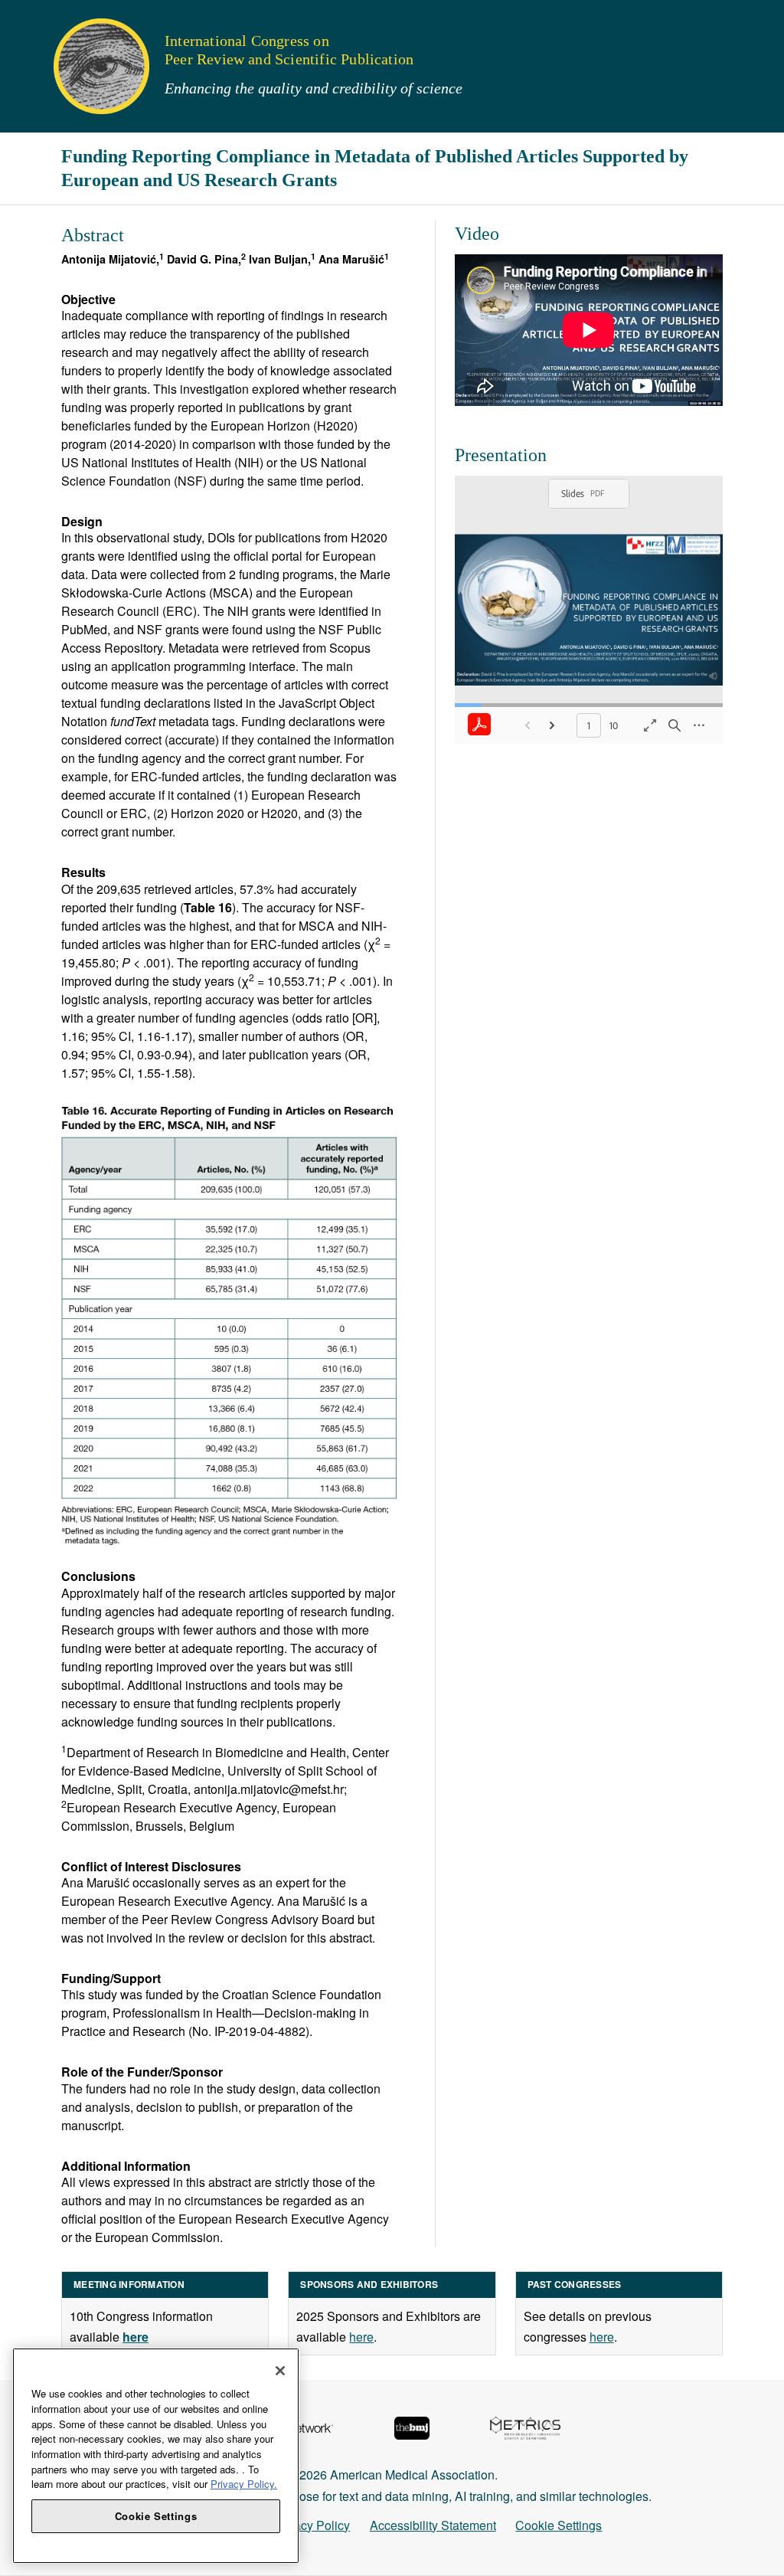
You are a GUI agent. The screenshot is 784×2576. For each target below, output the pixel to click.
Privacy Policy (311, 2525)
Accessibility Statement (433, 2525)
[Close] (280, 2371)
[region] (156, 2456)
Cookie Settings (559, 2525)
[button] (22, 19)
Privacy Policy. (244, 2484)
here (361, 2337)
